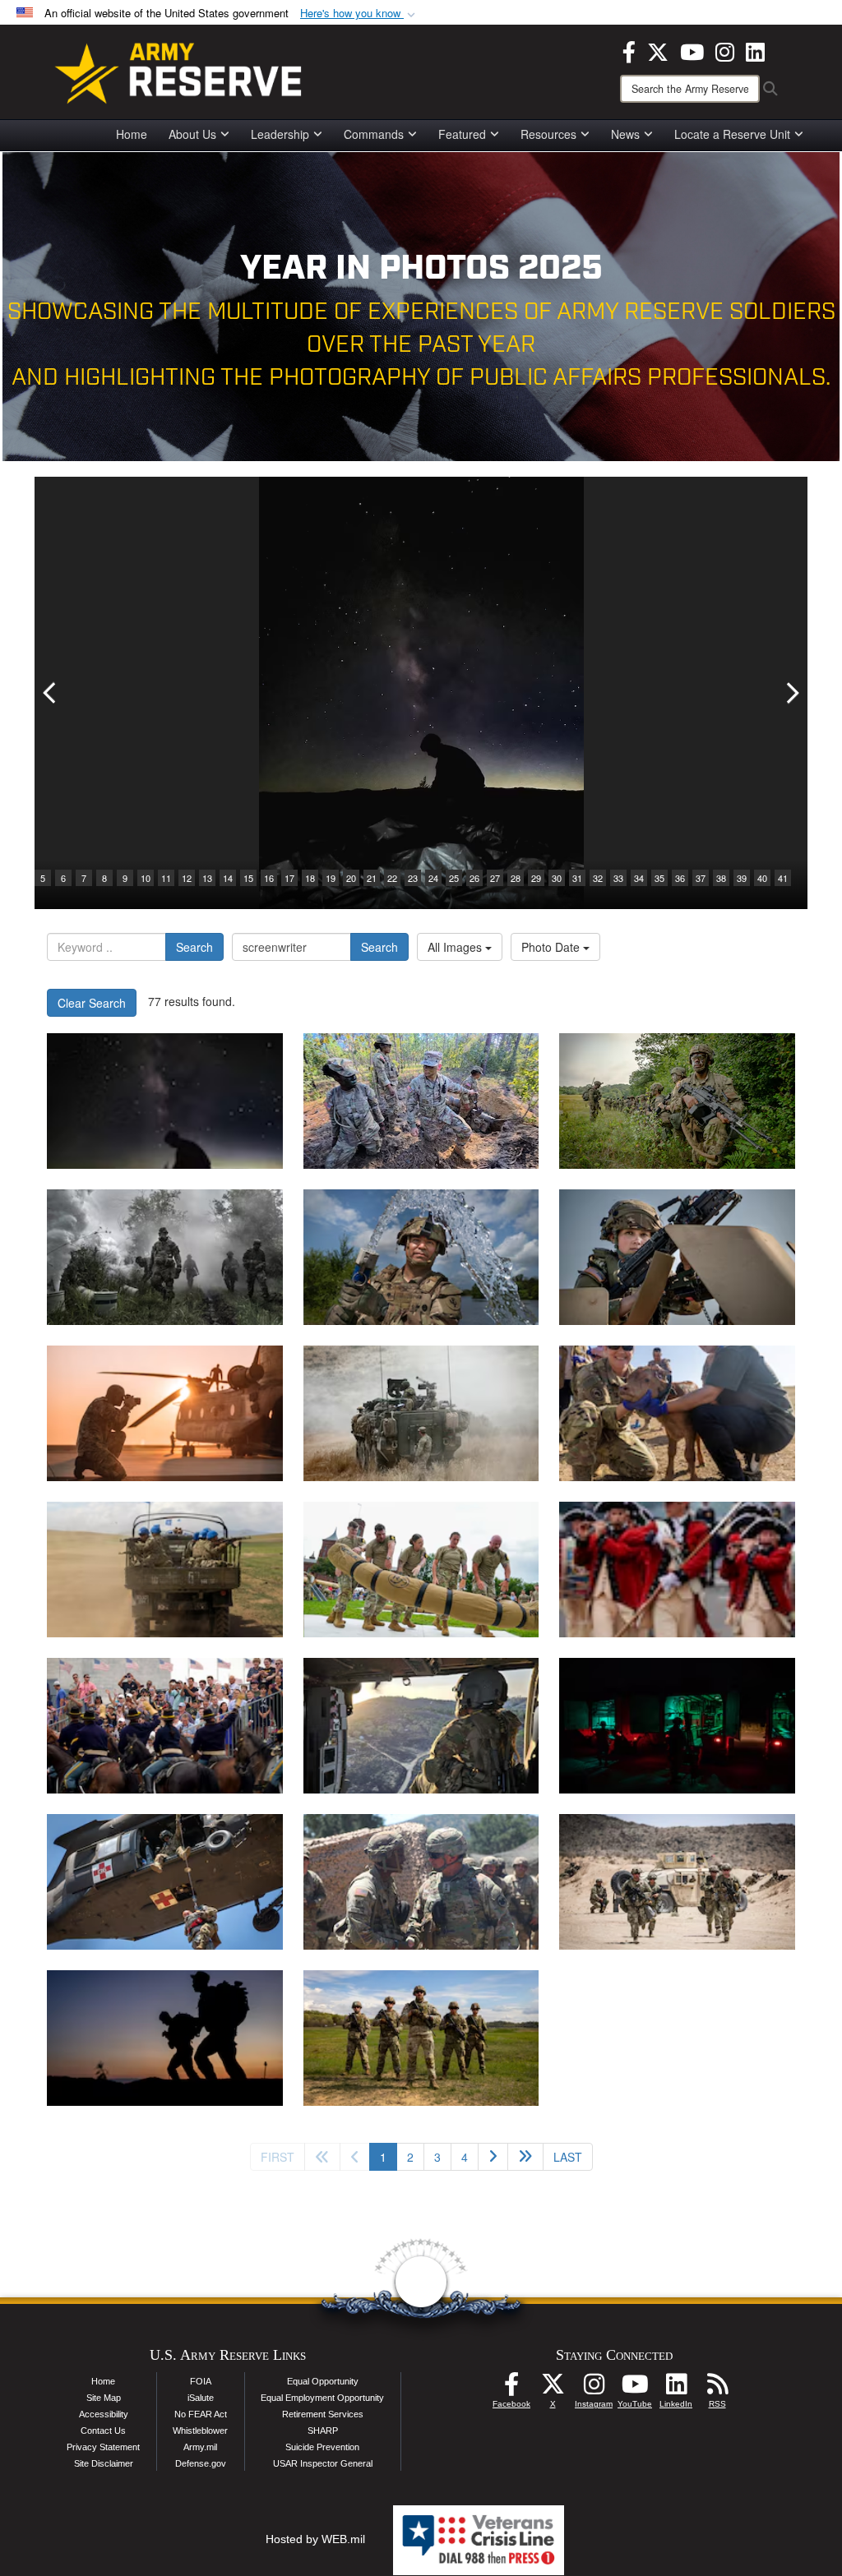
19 (331, 878)
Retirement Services (323, 2414)
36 (680, 878)
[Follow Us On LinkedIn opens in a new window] (676, 2389)
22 (392, 878)
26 (474, 878)
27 (495, 878)
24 (433, 878)
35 (659, 878)
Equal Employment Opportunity (322, 2398)
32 (598, 878)
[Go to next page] (493, 2157)
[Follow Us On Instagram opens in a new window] (594, 2389)
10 (146, 878)
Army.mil (200, 2447)
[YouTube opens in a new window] (692, 50)
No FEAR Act (201, 2414)
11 (166, 878)
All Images (456, 947)
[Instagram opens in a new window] (725, 50)
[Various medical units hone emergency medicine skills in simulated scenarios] (677, 1726)
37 (701, 878)
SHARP (323, 2431)
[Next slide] (791, 693)
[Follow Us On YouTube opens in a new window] (635, 2389)
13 (207, 878)
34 (639, 878)
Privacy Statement (103, 2447)
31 (577, 878)
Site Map (104, 2398)
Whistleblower (200, 2431)
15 (248, 878)
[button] (359, 14)
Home (132, 134)
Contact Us (103, 2431)
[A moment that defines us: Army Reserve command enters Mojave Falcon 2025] (421, 1882)
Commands (374, 134)
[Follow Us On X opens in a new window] (553, 2389)
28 (516, 878)
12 (187, 878)
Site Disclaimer (104, 2463)
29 (536, 878)
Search (194, 947)
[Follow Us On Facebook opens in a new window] (511, 2389)
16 (269, 878)
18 (310, 878)
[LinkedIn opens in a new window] (755, 50)
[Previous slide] (51, 693)
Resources (548, 134)
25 (454, 878)
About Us (192, 134)
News (625, 134)
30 (557, 878)
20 (351, 878)
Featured (462, 134)
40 (762, 878)
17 (289, 878)
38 (721, 878)
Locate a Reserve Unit (732, 134)
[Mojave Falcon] (677, 1882)
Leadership (280, 134)
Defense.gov (201, 2463)
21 (372, 878)
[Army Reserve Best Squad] (421, 2038)
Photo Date (552, 947)
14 (228, 878)
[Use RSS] (717, 2389)
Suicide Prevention (322, 2447)
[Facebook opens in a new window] (629, 50)
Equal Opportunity (323, 2381)
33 (618, 878)
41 (783, 878)
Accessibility (104, 2414)
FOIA (201, 2381)
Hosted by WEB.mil (315, 2539)
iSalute (201, 2398)
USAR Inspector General (323, 2463)
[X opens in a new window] (658, 50)
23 (413, 878)
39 (742, 878)
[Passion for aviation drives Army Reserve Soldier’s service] (421, 1726)
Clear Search (92, 1003)
